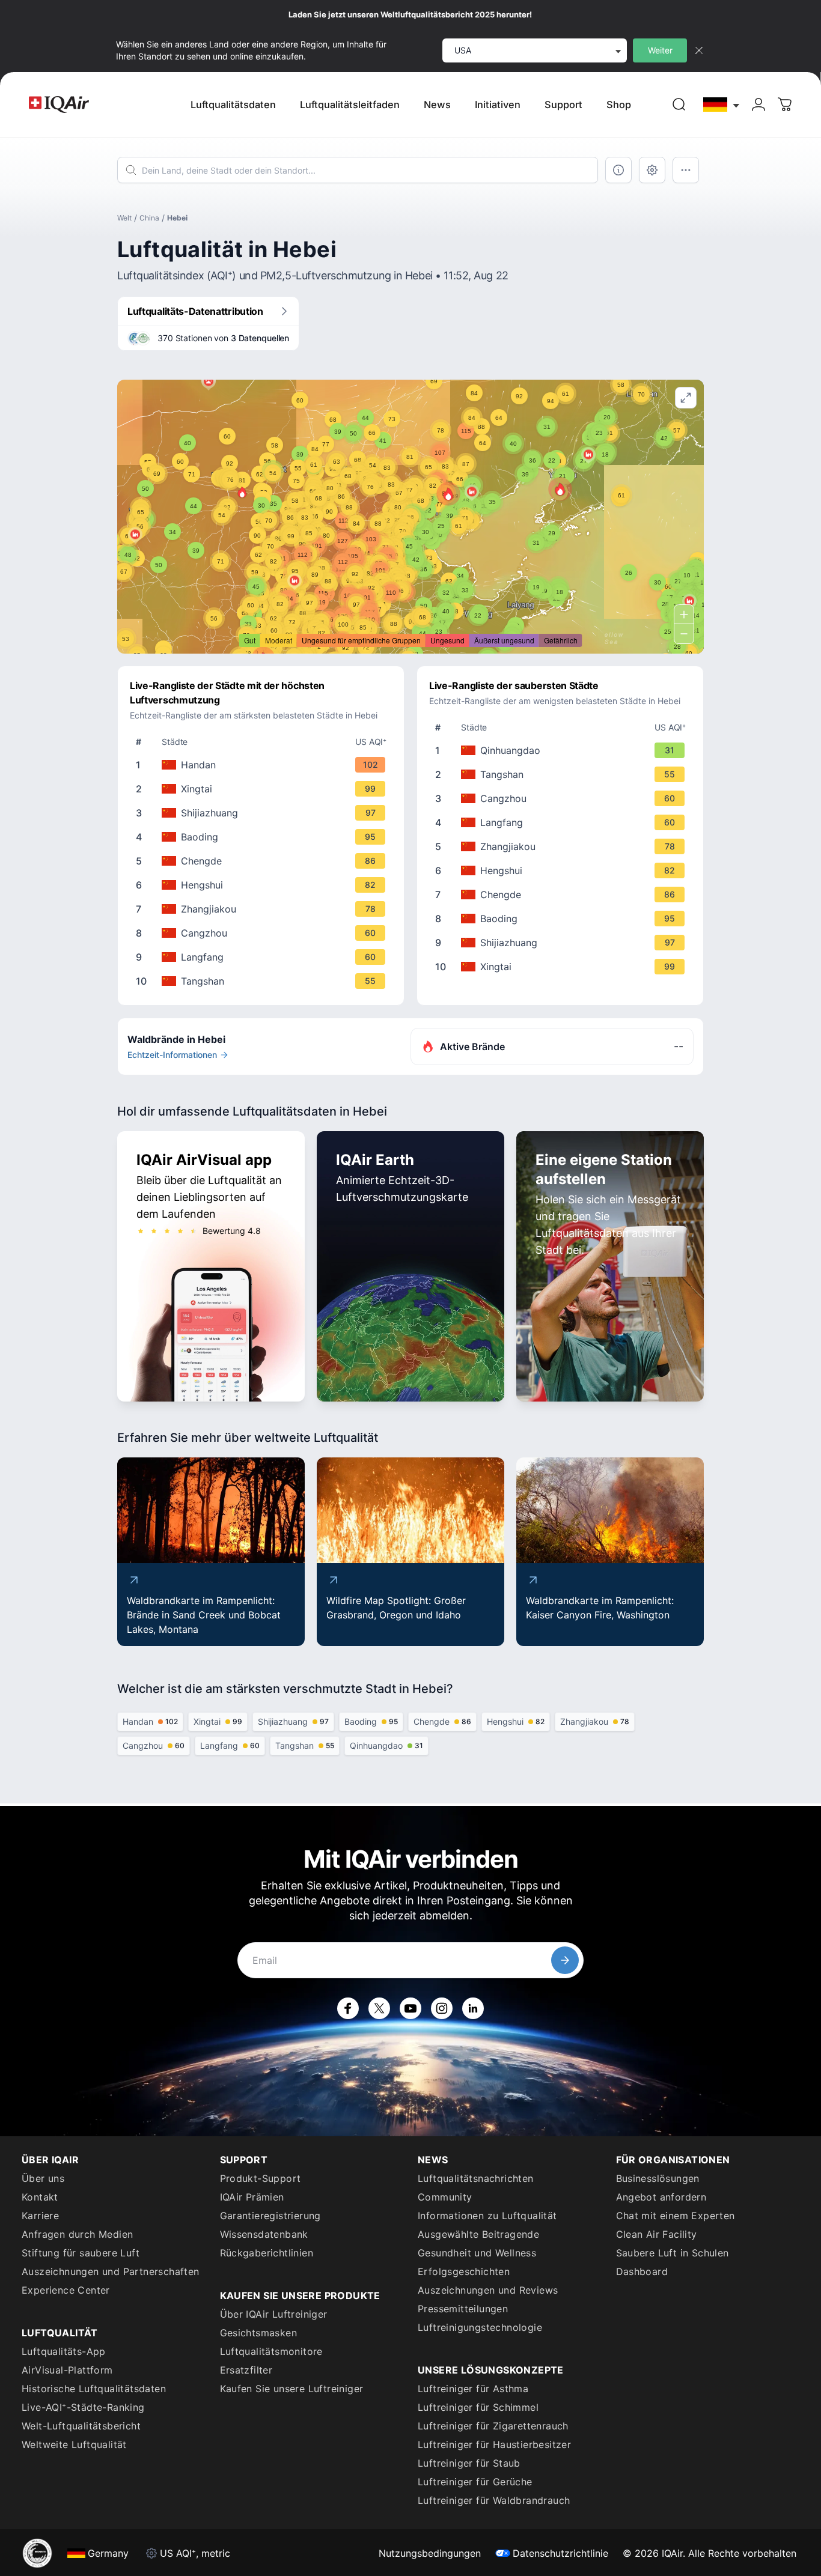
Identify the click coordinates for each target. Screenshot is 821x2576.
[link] (679, 105)
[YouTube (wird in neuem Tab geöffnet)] (410, 2008)
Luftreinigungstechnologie (480, 2327)
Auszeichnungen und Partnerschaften (111, 2271)
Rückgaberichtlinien (267, 2253)
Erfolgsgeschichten (464, 2271)
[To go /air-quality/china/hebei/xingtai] (263, 789)
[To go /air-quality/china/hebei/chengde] (263, 861)
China (149, 218)
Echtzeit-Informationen (172, 1055)
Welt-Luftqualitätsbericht (81, 2426)
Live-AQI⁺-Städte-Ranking (83, 2407)
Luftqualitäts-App (64, 2351)
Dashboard (642, 2271)
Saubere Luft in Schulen (673, 2253)
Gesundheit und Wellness (477, 2253)
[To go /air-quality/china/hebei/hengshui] (263, 885)
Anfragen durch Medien (77, 2234)
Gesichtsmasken (259, 2333)
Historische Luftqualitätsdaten (94, 2389)
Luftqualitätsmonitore (271, 2351)
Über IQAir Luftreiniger (274, 2314)
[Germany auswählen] (722, 105)
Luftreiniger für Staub (469, 2463)
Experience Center (66, 2290)
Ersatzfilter (246, 2370)
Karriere (40, 2216)
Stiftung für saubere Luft (81, 2253)
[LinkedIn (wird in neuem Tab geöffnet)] (473, 2008)
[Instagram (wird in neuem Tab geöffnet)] (442, 2008)
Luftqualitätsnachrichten (476, 2178)
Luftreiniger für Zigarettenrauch (493, 2426)
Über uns (43, 2178)
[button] (560, 489)
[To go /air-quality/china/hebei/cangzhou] (263, 933)
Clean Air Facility (657, 2234)
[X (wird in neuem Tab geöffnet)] (379, 2008)
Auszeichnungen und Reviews (488, 2290)
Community (445, 2197)
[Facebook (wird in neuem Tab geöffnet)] (348, 2008)
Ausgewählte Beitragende (478, 2234)
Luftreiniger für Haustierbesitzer (494, 2444)
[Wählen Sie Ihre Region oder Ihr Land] (722, 105)
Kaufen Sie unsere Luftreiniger (292, 2389)
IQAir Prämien (252, 2197)
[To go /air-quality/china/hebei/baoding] (263, 837)
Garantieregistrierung (270, 2216)
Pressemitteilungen (463, 2309)
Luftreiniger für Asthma (473, 2389)
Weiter (660, 50)
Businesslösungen (658, 2178)
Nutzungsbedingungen (430, 2553)
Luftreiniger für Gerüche (475, 2482)
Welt (124, 218)
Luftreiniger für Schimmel (478, 2407)
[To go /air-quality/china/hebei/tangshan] (263, 981)
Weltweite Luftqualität (74, 2444)
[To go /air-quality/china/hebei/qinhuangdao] (563, 750)
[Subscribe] (565, 1960)
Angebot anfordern (661, 2197)
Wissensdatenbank (264, 2234)
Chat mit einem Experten (676, 2216)
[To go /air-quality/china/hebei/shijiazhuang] (263, 813)
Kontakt (40, 2197)
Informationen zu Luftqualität (487, 2216)
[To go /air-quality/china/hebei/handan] (263, 765)
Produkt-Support (261, 2178)
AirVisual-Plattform (67, 2370)
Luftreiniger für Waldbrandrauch (494, 2500)
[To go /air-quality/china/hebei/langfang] (263, 957)
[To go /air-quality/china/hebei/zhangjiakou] (263, 909)
